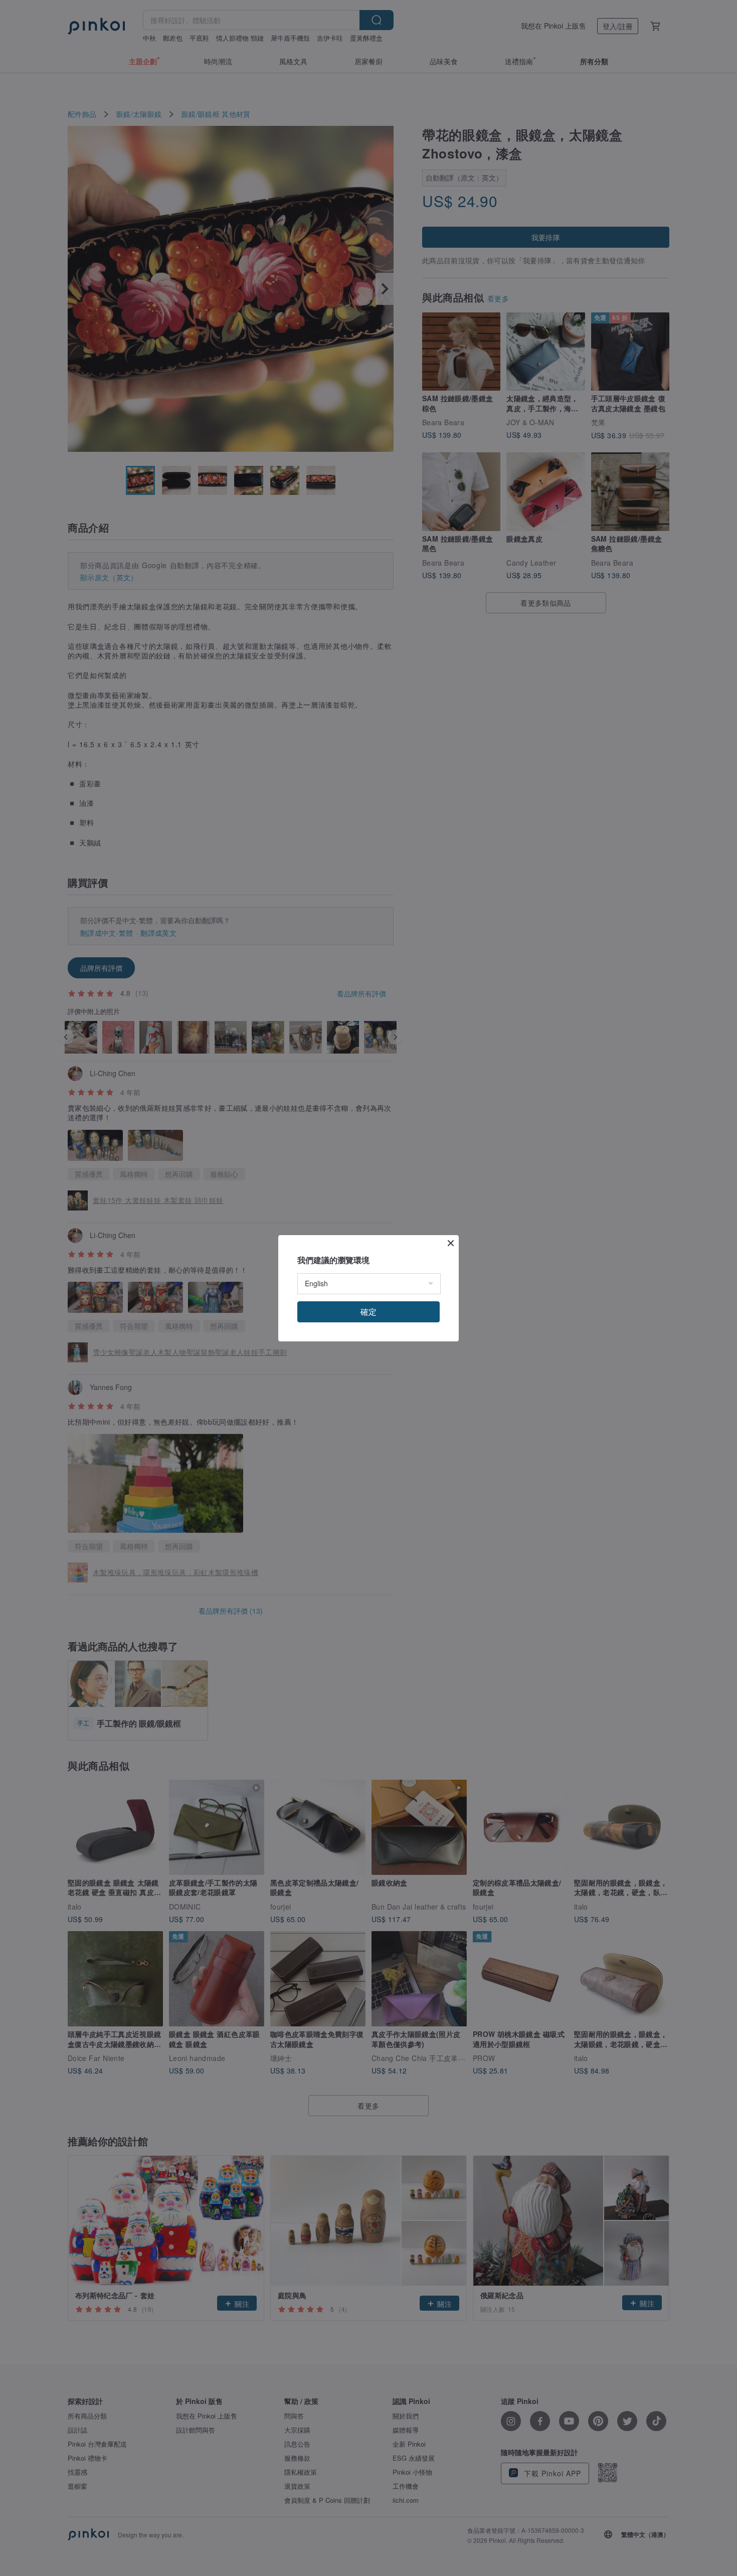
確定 (368, 1312)
